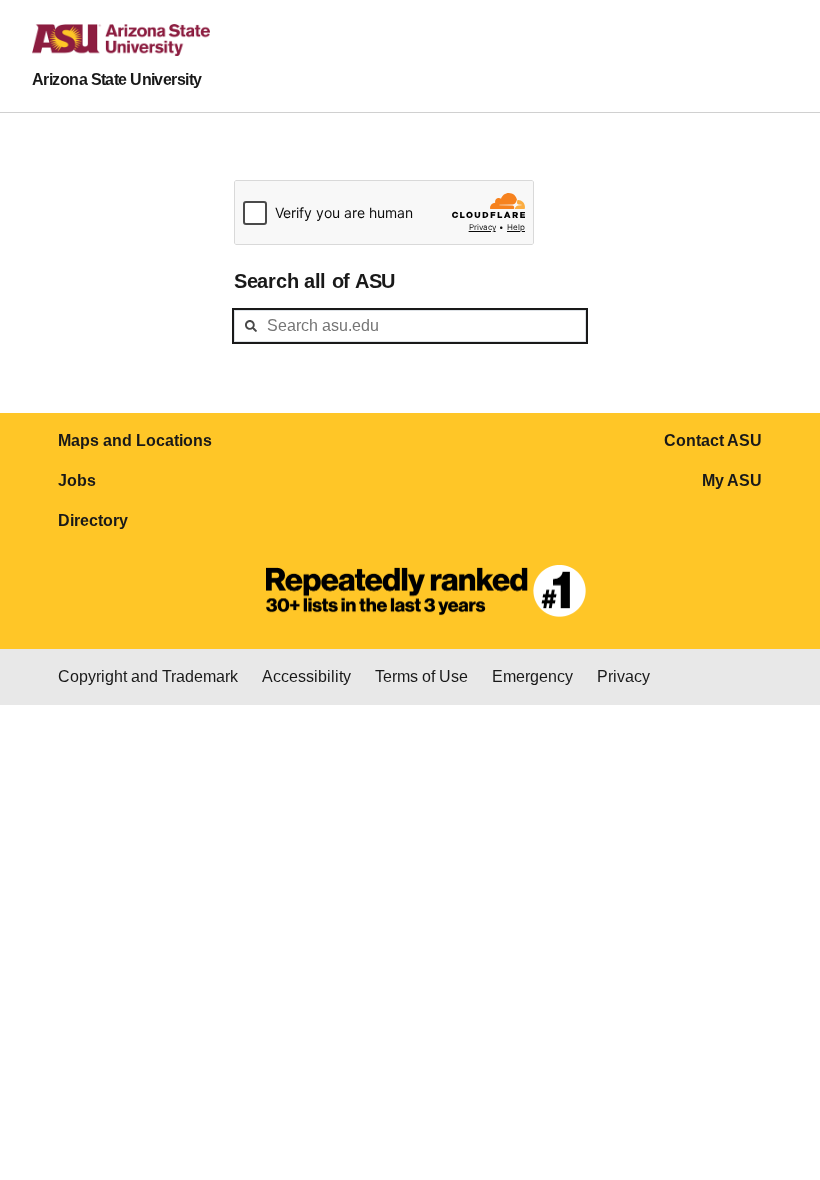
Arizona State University (117, 79)
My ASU (732, 480)
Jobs (77, 480)
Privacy (623, 676)
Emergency (532, 676)
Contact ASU (713, 440)
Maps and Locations (135, 440)
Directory (93, 520)
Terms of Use (421, 676)
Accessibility (306, 676)
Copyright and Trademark (148, 676)
